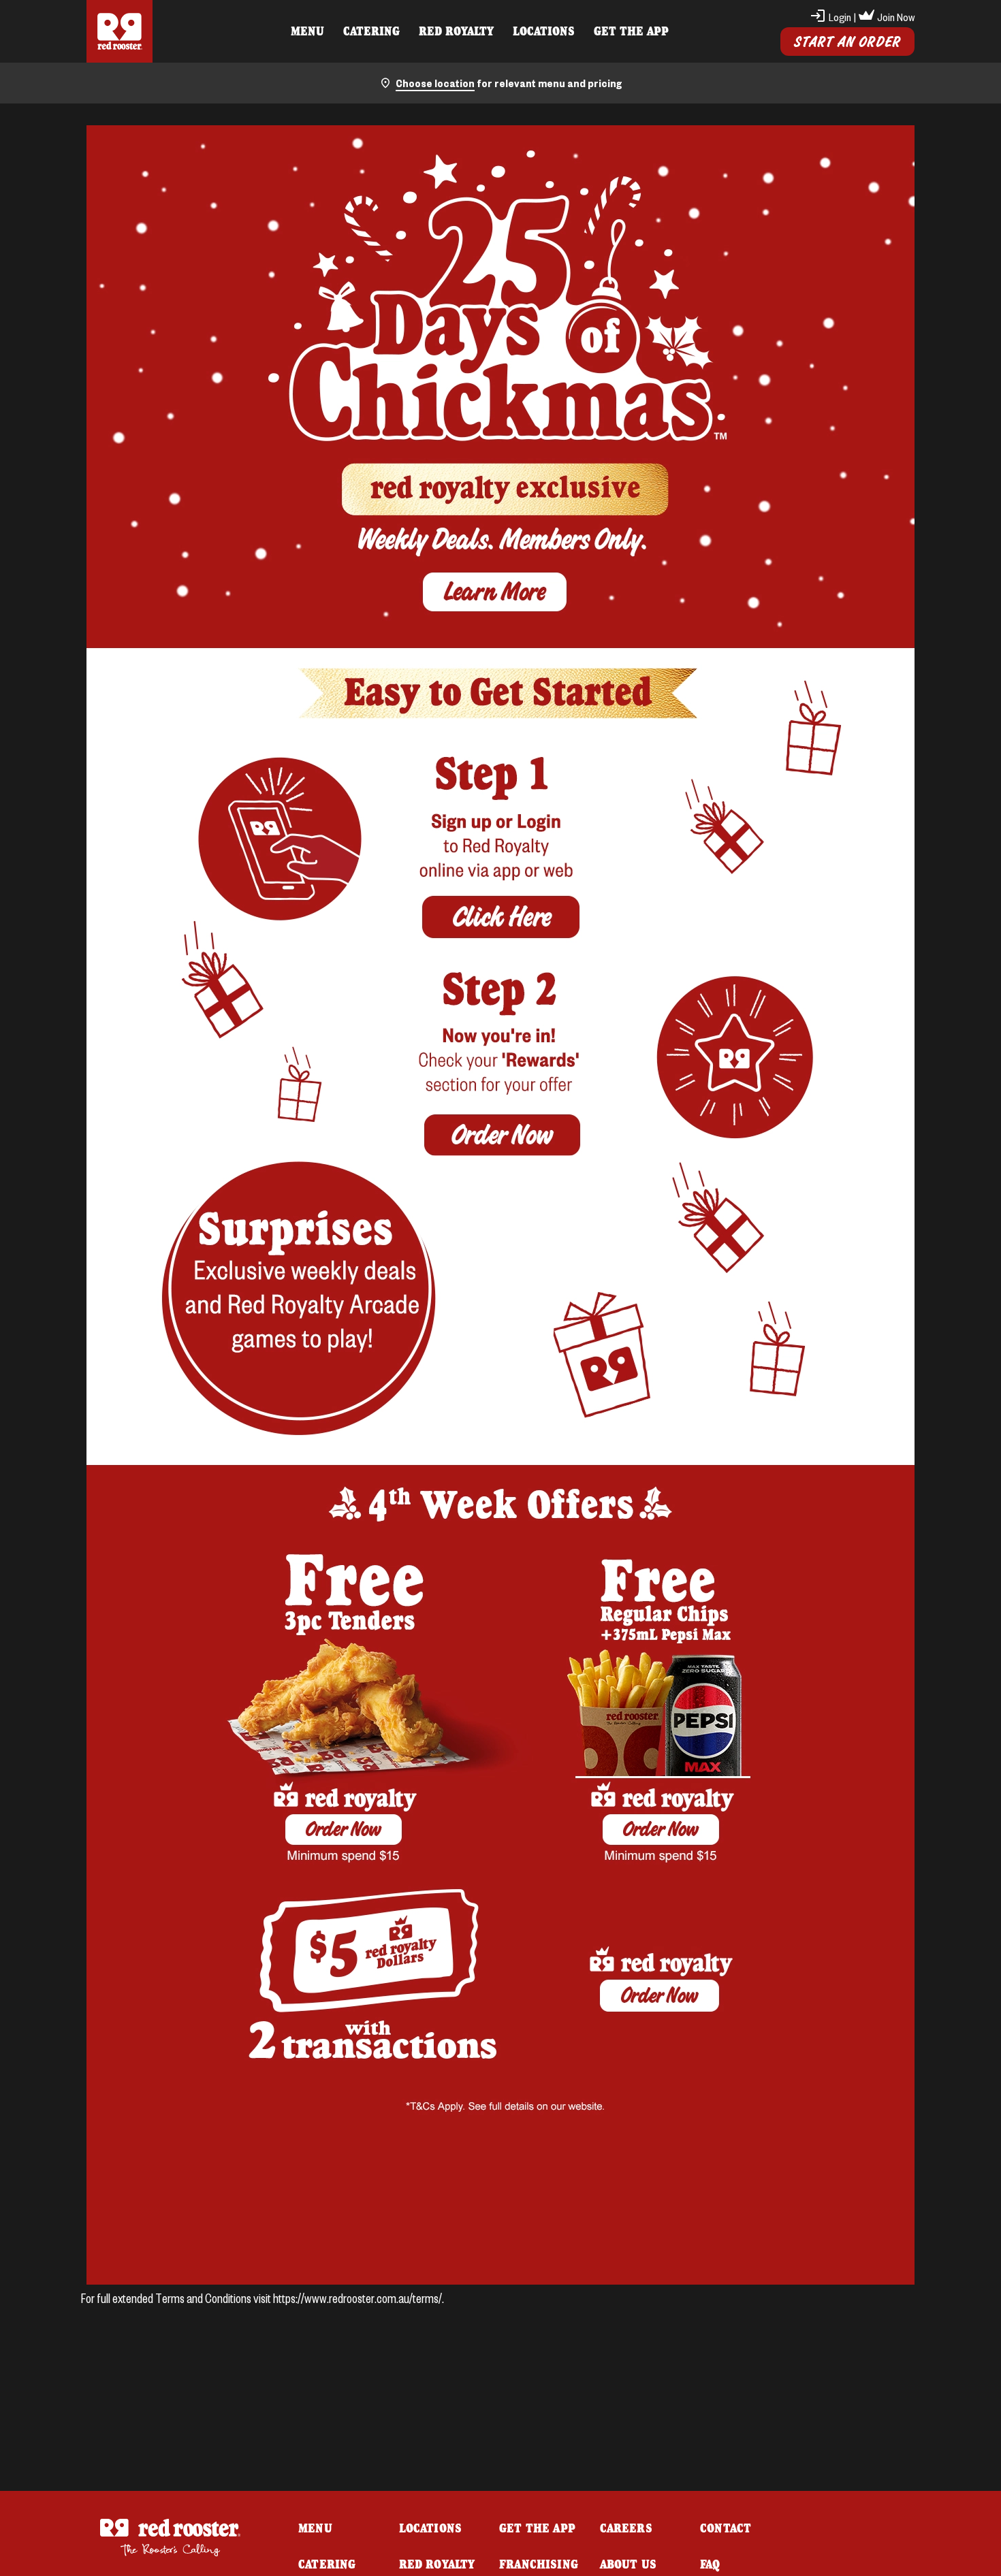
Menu (307, 31)
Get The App (631, 31)
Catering (371, 31)
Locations (544, 31)
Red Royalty (456, 31)
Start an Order (847, 42)
